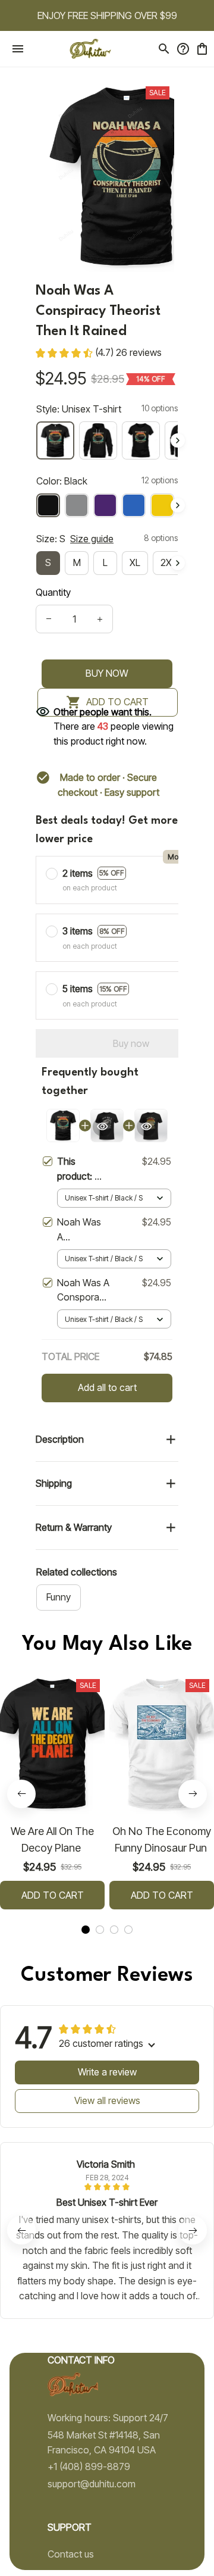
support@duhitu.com (92, 2484)
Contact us (71, 2554)
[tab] (86, 1930)
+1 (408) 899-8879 (89, 2466)
